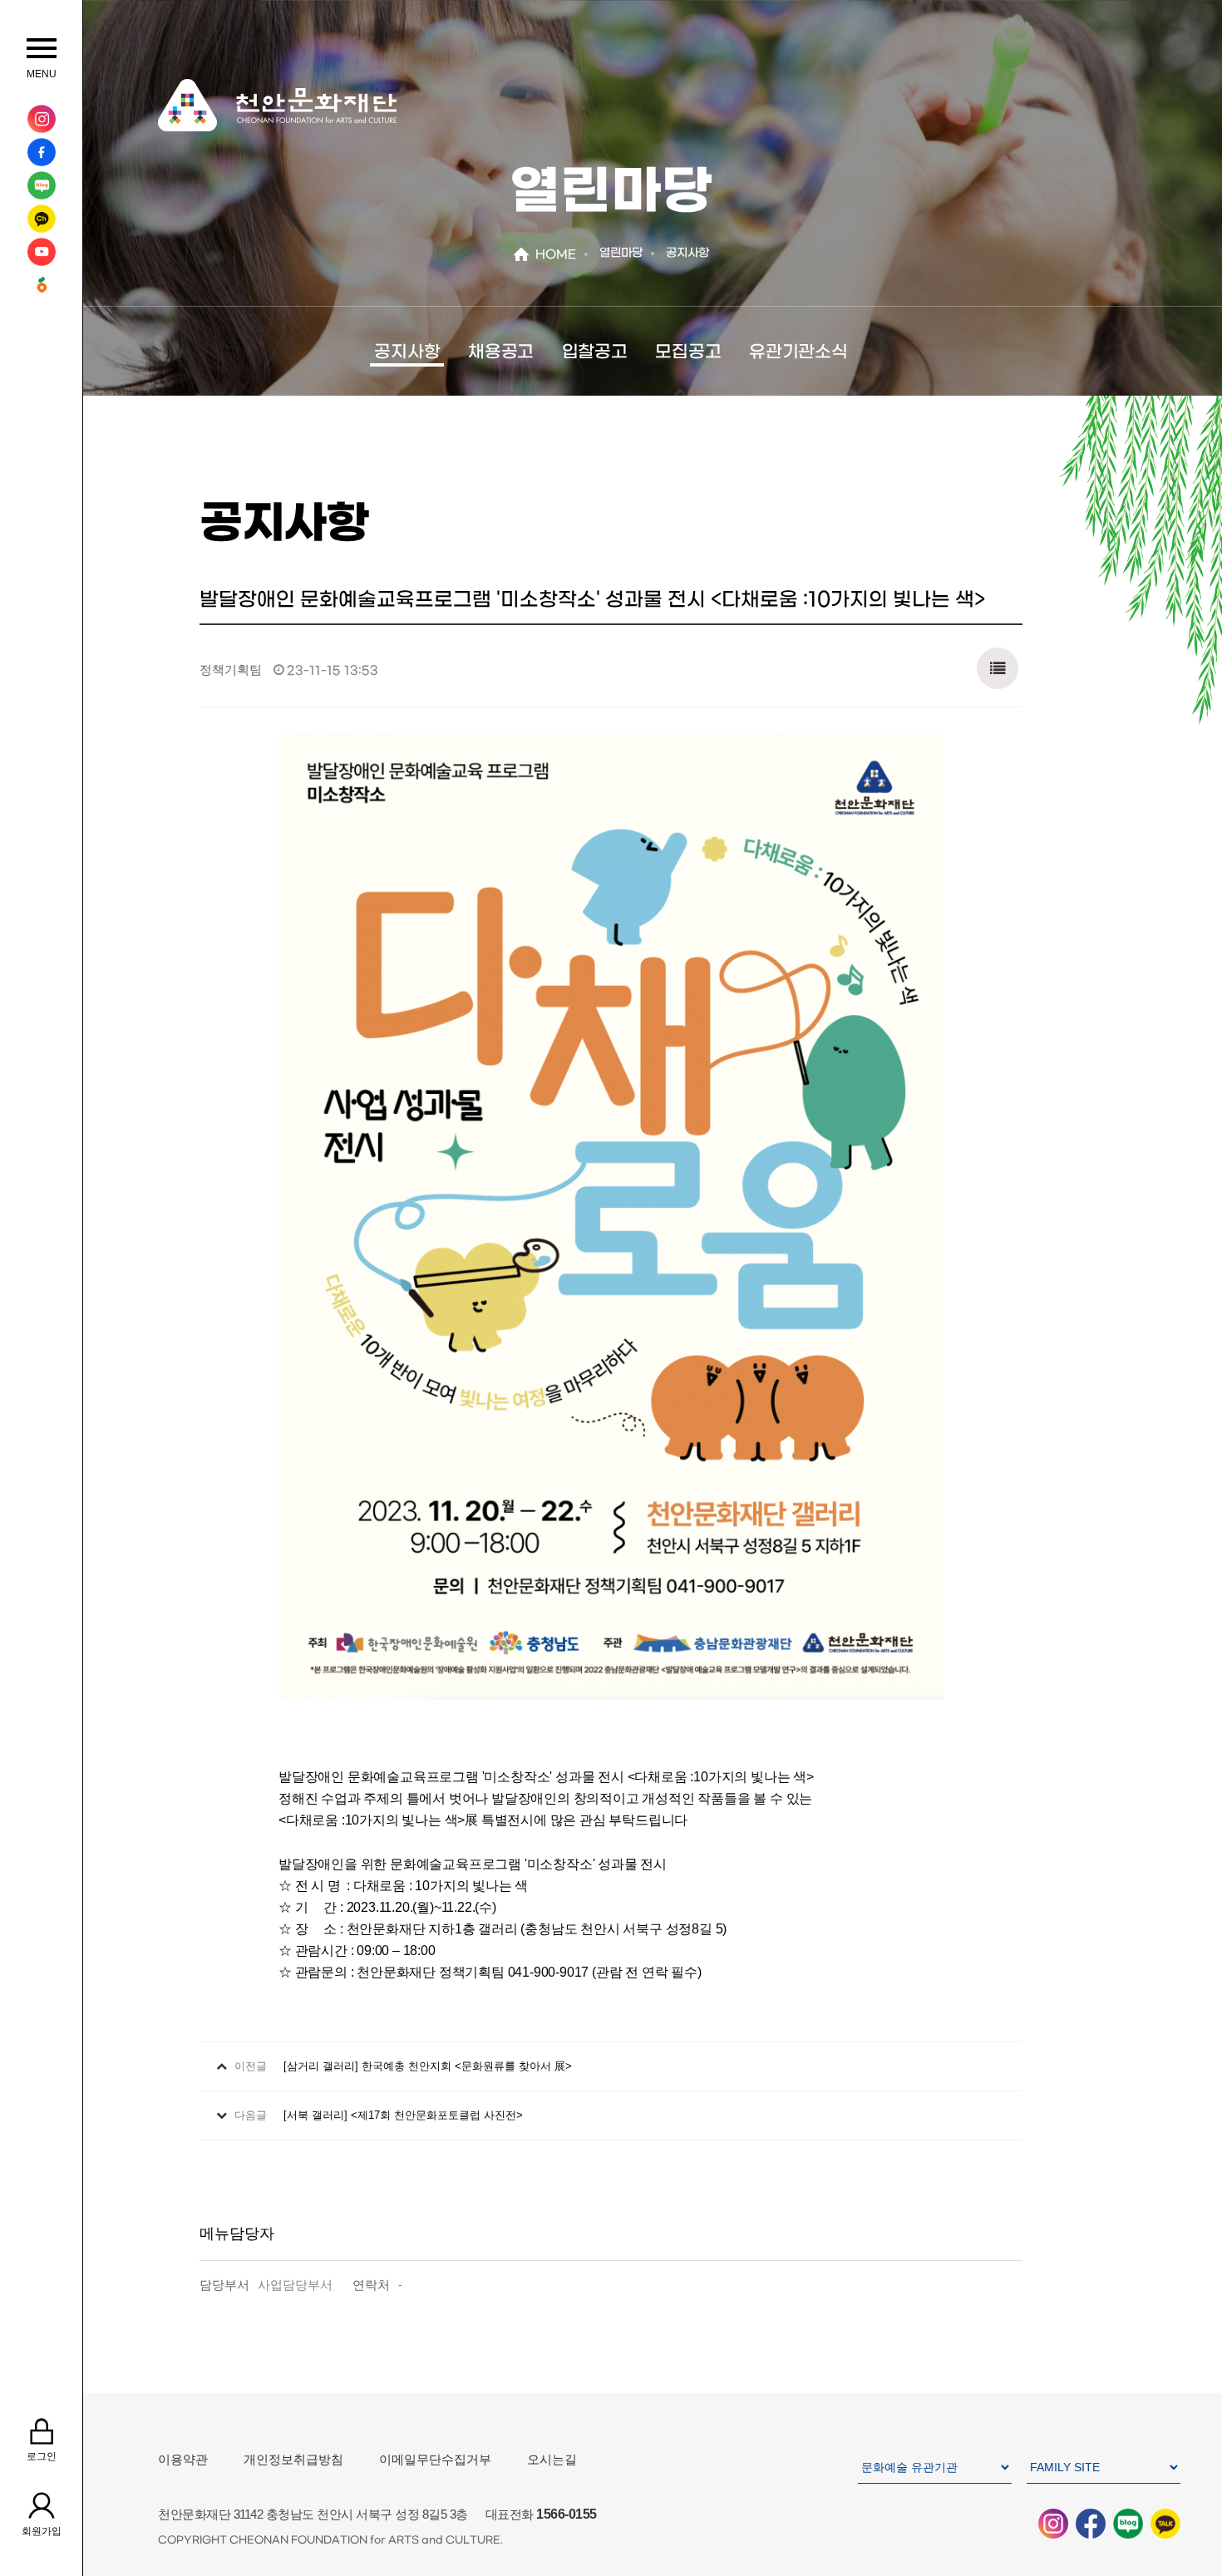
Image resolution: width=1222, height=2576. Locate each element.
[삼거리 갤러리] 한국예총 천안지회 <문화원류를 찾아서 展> (428, 2066)
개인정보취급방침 (293, 2459)
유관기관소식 (798, 352)
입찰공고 (595, 352)
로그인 (42, 2456)
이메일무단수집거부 (435, 2459)
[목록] (998, 664)
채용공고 (501, 352)
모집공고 (688, 352)
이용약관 (183, 2459)
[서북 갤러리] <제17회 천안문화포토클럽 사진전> (403, 2115)
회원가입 (42, 2531)
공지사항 (407, 352)
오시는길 (552, 2459)
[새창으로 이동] (41, 119)
